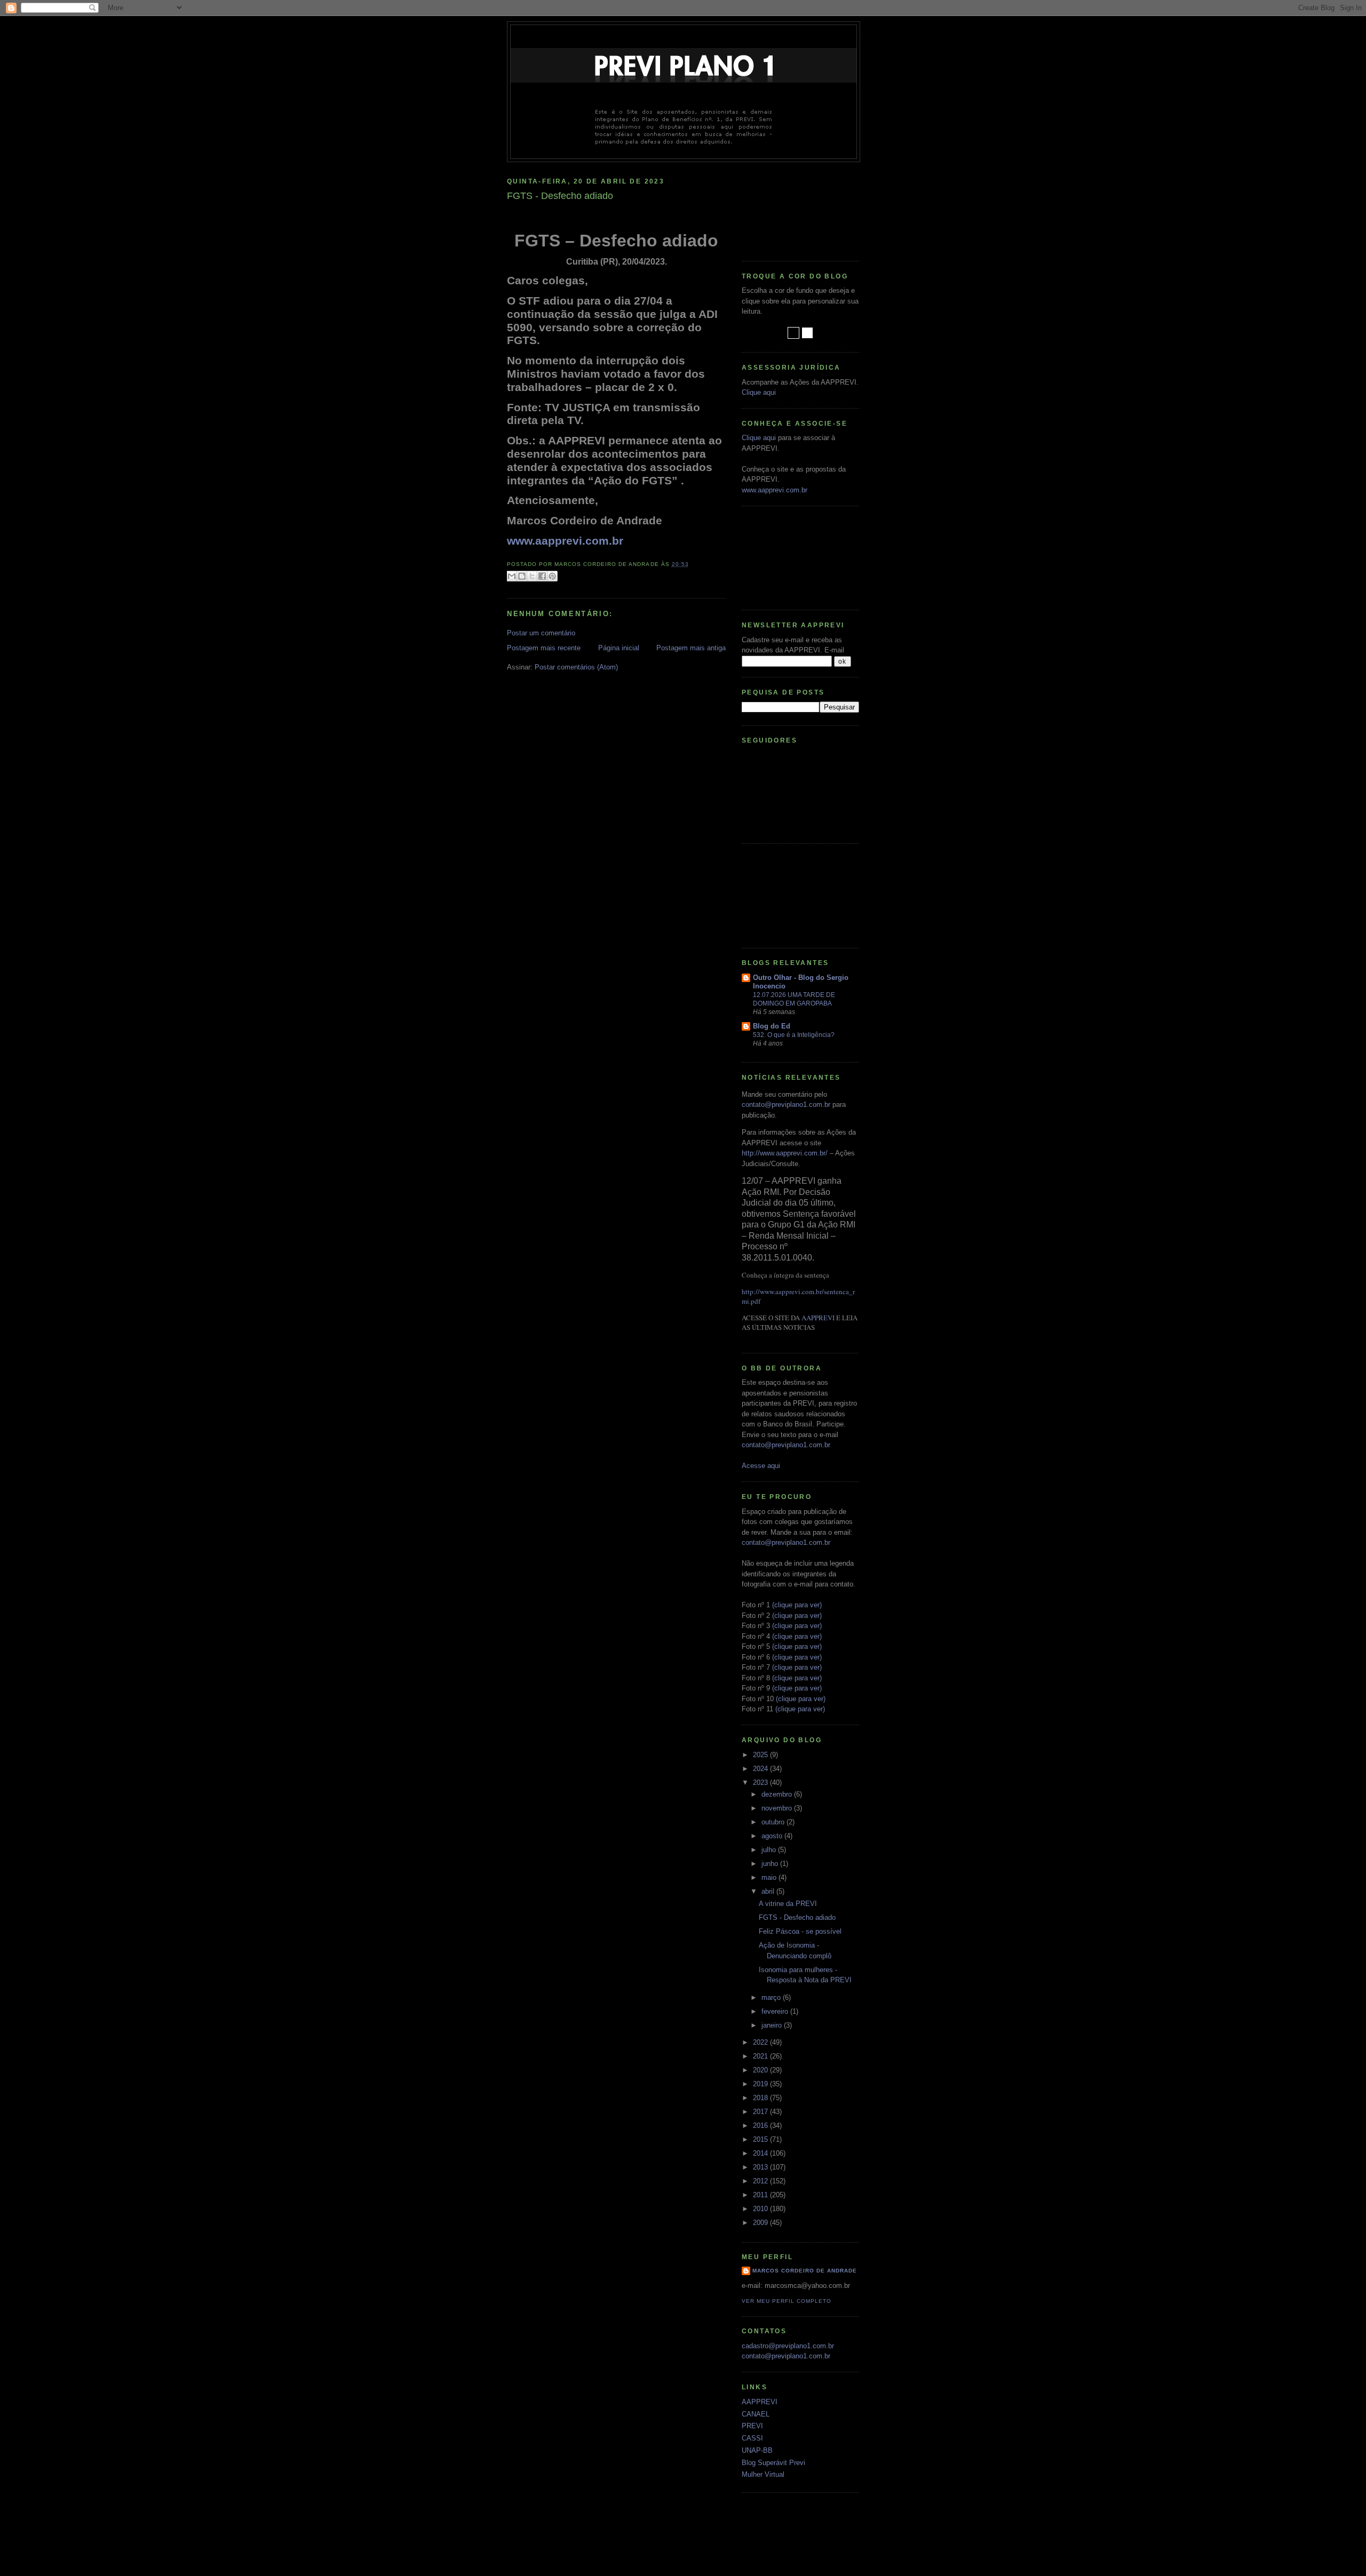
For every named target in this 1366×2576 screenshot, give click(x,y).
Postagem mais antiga (691, 648)
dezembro (778, 1794)
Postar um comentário (541, 633)
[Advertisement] (790, 208)
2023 (761, 1783)
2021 (761, 2056)
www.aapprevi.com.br (565, 541)
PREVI (752, 2426)
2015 (761, 2139)
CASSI (752, 2438)
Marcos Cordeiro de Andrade (805, 2271)
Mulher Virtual (763, 2474)
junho (771, 1864)
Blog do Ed (772, 1026)
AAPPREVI (818, 1318)
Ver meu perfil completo (787, 2301)
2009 (761, 2223)
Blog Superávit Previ (773, 2463)
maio (770, 1877)
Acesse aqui (761, 1466)
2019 (761, 2084)
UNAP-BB (757, 2450)
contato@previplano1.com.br (786, 1104)
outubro (774, 1822)
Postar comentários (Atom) (576, 667)
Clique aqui (759, 392)
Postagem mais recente (544, 648)
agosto (773, 1836)
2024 (761, 1769)
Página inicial (619, 648)
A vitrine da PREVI (788, 1904)
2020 (761, 2070)
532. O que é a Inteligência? (794, 1035)
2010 (761, 2209)
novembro (778, 1808)
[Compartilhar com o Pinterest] (552, 576)
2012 (761, 2181)
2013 (761, 2167)
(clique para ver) (797, 1605)
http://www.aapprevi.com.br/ (785, 1153)
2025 (761, 1755)
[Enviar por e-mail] (512, 576)
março (772, 1997)
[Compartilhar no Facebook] (542, 576)
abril (769, 1891)
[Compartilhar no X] (532, 576)
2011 (761, 2195)
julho (770, 1850)
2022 (761, 2042)
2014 (761, 2153)
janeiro (773, 2025)
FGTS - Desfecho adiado (797, 1917)
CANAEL (756, 2414)
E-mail (834, 650)
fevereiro (776, 2011)
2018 (761, 2098)
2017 (761, 2112)
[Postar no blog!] (522, 576)
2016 (761, 2126)
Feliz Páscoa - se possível (800, 1931)
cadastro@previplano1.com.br (788, 2346)
